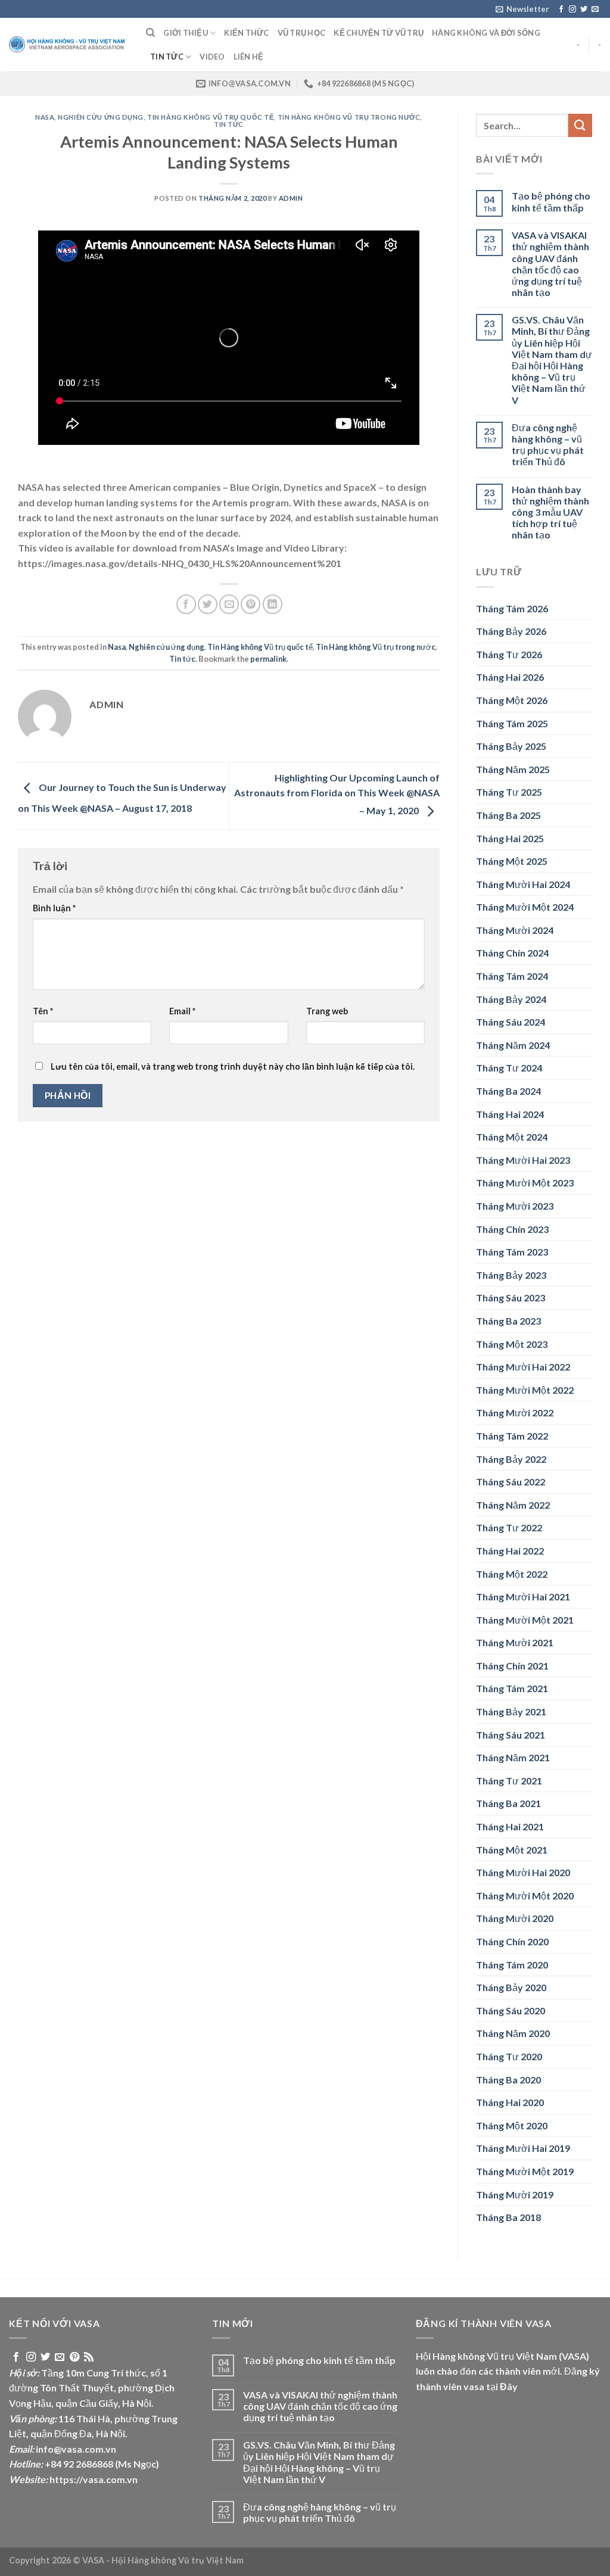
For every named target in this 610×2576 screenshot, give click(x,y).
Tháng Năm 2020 (513, 2033)
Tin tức (167, 57)
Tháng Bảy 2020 (511, 1987)
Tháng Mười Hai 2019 (523, 2148)
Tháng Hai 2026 (510, 677)
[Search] (150, 33)
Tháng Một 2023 (512, 1344)
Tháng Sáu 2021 (511, 1735)
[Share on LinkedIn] (273, 604)
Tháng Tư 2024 (509, 1068)
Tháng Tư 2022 (509, 1527)
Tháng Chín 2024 (512, 953)
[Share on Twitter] (208, 604)
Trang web (327, 1011)
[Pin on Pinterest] (250, 604)
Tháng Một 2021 (512, 1850)
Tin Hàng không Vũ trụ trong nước (349, 117)
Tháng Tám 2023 (512, 1252)
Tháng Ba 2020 (508, 2080)
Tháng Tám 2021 (512, 1688)
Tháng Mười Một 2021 (525, 1620)
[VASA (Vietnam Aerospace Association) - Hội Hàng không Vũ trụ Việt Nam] (69, 45)
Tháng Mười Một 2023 (525, 1183)
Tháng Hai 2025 (510, 838)
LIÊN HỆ (249, 57)
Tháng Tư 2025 (509, 792)
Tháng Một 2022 (512, 1574)
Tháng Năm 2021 (513, 1757)
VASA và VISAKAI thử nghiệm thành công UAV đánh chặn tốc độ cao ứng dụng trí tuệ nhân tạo (550, 264)
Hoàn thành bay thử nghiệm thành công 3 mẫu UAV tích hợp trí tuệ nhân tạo (550, 512)
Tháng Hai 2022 (510, 1551)
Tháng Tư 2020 (509, 2056)
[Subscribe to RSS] (89, 2357)
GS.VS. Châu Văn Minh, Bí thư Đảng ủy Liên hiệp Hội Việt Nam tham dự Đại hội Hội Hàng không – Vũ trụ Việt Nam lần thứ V (552, 359)
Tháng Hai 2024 (510, 1114)
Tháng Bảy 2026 (511, 631)
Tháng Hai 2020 (510, 2102)
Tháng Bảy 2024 (511, 999)
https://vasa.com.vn (94, 2479)
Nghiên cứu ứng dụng (101, 117)
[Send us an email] (595, 10)
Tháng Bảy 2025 (511, 746)
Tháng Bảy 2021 (511, 1711)
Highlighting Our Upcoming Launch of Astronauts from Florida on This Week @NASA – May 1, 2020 (337, 794)
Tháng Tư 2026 (509, 654)
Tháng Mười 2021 (515, 1642)
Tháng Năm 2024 (513, 1045)
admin (291, 198)
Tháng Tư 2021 (509, 1781)
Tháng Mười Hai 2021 (523, 1597)
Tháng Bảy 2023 (511, 1275)
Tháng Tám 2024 (512, 976)
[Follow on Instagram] (572, 10)
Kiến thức (246, 33)
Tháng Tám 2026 (512, 608)
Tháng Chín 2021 (512, 1666)
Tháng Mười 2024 (515, 930)
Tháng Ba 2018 (508, 2217)
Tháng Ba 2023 (508, 1321)
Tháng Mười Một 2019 (525, 2171)
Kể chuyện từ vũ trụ (379, 33)
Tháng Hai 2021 (510, 1826)
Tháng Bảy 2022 (511, 1459)
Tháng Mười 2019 (515, 2195)
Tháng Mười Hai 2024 (523, 884)
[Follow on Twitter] (584, 10)
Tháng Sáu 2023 (511, 1298)
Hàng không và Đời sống (486, 33)
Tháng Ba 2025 (508, 815)
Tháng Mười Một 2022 (525, 1390)
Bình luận (54, 908)
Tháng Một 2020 (512, 2125)
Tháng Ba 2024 (508, 1091)
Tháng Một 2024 (512, 1137)
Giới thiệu (186, 33)
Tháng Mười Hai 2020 (523, 1872)
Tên (43, 1011)
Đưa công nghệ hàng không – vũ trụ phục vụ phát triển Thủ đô (548, 445)
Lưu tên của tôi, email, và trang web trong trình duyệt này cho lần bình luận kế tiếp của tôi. (233, 1066)
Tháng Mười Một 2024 (525, 907)
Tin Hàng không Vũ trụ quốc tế (210, 117)
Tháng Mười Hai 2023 (523, 1160)
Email (182, 1011)
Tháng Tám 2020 (512, 1965)
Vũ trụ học (302, 33)
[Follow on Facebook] (561, 10)
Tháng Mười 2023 (515, 1206)
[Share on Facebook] (186, 604)
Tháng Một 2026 (512, 700)
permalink (268, 659)
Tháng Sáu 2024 (511, 1022)
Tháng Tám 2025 (512, 723)
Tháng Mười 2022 (515, 1412)
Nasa (45, 117)
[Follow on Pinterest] (74, 2357)
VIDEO (212, 57)
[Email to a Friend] (229, 604)
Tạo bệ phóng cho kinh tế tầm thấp (551, 201)
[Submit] (580, 125)
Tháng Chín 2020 (512, 1941)
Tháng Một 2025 (512, 861)
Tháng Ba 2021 (508, 1803)
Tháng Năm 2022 (513, 1505)
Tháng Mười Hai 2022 (523, 1367)
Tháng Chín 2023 (512, 1229)
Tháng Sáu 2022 (511, 1482)
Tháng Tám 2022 (512, 1436)
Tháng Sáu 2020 (511, 2010)
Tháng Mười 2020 (515, 1918)
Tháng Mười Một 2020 (525, 1896)
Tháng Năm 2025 (513, 769)
